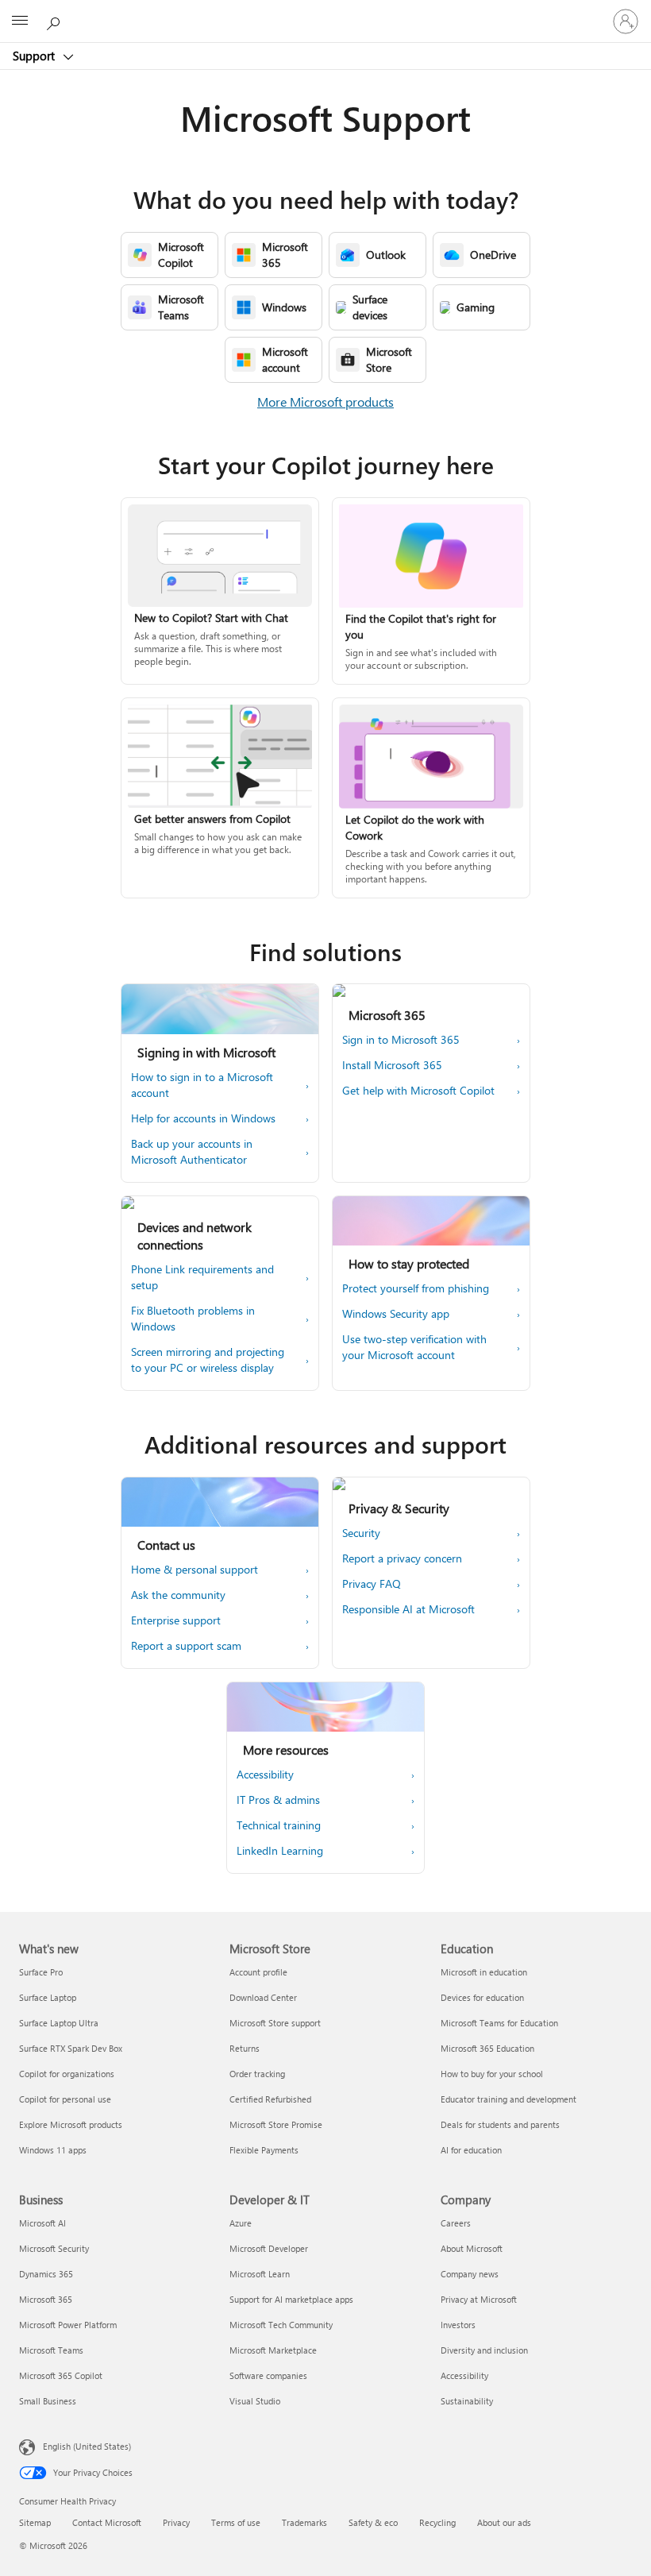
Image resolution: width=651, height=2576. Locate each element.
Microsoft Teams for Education (499, 2023)
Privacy (176, 2522)
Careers (456, 2223)
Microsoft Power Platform (68, 2325)
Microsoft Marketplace (273, 2350)
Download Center (263, 1997)
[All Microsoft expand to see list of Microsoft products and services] (20, 21)
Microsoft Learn (260, 2274)
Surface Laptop (48, 1997)
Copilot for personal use (65, 2099)
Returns (245, 2048)
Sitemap (35, 2522)
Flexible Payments (264, 2150)
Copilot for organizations (67, 2074)
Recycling (437, 2522)
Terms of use (236, 2522)
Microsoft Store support (275, 2023)
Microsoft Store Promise (276, 2124)
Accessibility (464, 2375)
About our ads (504, 2522)
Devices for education (482, 1997)
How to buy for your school (492, 2074)
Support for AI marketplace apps (291, 2299)
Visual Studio (255, 2401)
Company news (470, 2274)
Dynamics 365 (46, 2274)
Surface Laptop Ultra (59, 2023)
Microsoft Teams (51, 2350)
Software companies (268, 2375)
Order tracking (257, 2074)
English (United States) (87, 2446)
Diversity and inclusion (484, 2350)
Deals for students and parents (500, 2124)
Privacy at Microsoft (479, 2299)
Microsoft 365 (46, 2299)
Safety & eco (373, 2522)
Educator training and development (508, 2099)
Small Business (48, 2401)
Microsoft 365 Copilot (61, 2375)
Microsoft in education (484, 1972)
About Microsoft (472, 2248)
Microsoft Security (54, 2248)
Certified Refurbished (270, 2099)
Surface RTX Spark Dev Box (71, 2048)
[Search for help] (56, 21)
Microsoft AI (42, 2223)
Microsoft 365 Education (487, 2048)
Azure (241, 2223)
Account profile (258, 1972)
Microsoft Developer (269, 2248)
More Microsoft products (325, 402)
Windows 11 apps (53, 2150)
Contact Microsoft (107, 2522)
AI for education (471, 2150)
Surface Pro (41, 1972)
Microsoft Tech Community (281, 2325)
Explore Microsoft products (71, 2124)
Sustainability (467, 2401)
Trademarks (304, 2522)
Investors (458, 2325)
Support (35, 56)
